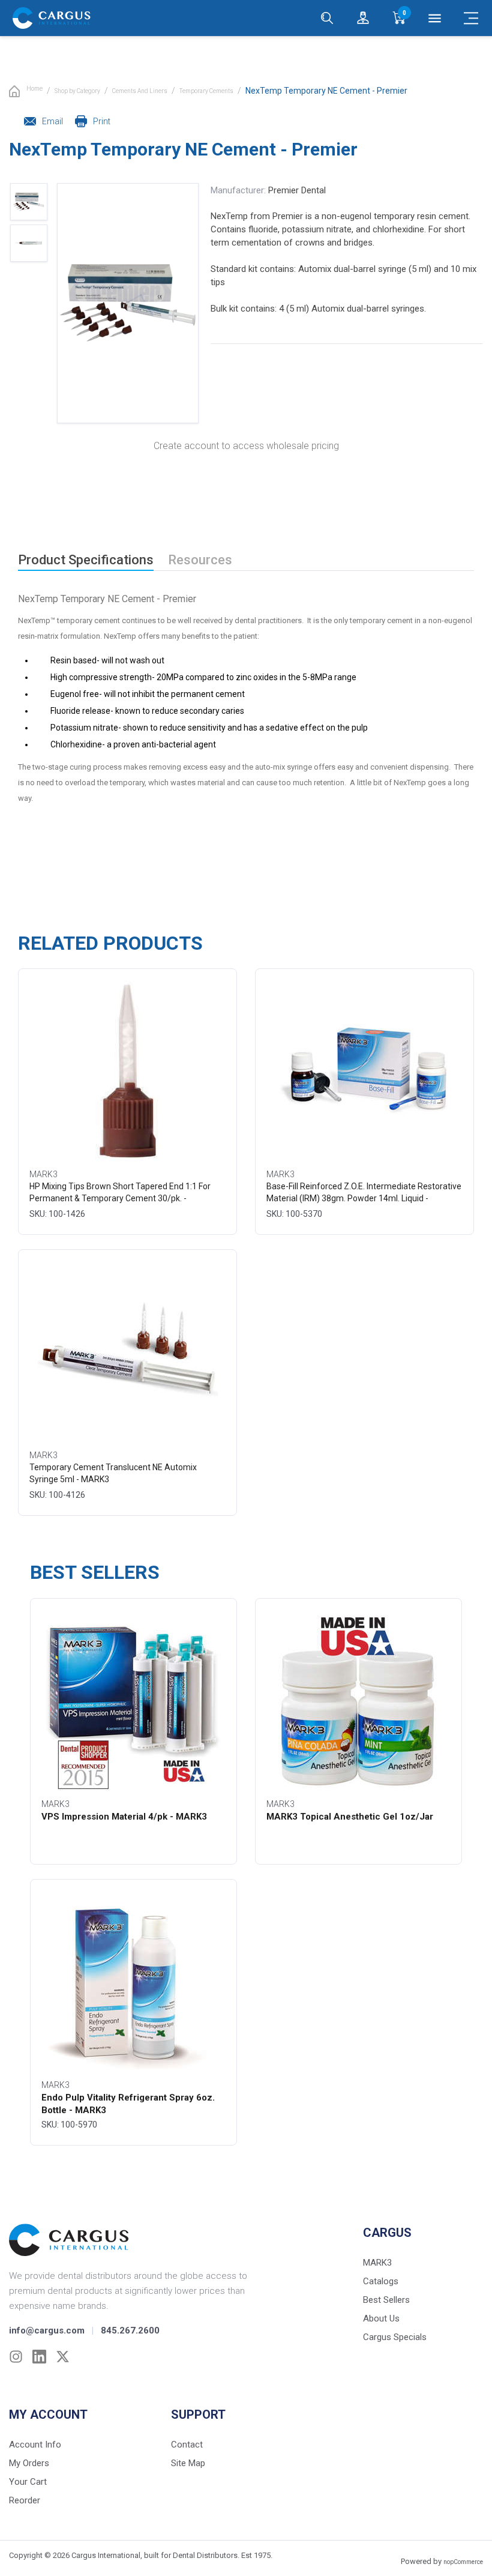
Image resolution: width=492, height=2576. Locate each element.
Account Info (35, 2445)
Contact (187, 2445)
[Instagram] (16, 2357)
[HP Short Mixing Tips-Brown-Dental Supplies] (128, 1071)
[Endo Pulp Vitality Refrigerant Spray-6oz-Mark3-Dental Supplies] (133, 1982)
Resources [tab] (200, 560)
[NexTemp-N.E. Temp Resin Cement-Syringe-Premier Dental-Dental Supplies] (29, 243)
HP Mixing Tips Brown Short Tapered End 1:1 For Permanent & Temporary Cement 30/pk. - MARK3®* (120, 1198)
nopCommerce (463, 2562)
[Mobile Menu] (471, 18)
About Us (381, 2318)
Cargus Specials (395, 2337)
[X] (63, 2357)
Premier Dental (297, 190)
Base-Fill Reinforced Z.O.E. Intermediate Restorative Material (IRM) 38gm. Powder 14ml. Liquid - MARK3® (364, 1198)
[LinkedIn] (39, 2357)
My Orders (29, 2463)
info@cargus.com (47, 2330)
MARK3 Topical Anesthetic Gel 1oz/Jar (350, 1817)
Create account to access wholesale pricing (246, 446)
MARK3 (377, 2263)
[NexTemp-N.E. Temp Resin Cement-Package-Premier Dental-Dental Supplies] (29, 202)
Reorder (25, 2500)
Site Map (188, 2463)
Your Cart (28, 2482)
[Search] (327, 18)
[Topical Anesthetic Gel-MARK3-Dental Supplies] (359, 1701)
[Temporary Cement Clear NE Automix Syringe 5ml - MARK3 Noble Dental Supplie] (128, 1352)
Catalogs (381, 2281)
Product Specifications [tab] (86, 560)
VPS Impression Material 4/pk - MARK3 (124, 1817)
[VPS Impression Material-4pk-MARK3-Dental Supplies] (133, 1701)
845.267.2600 (130, 2330)
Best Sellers (386, 2300)
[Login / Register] (363, 18)
